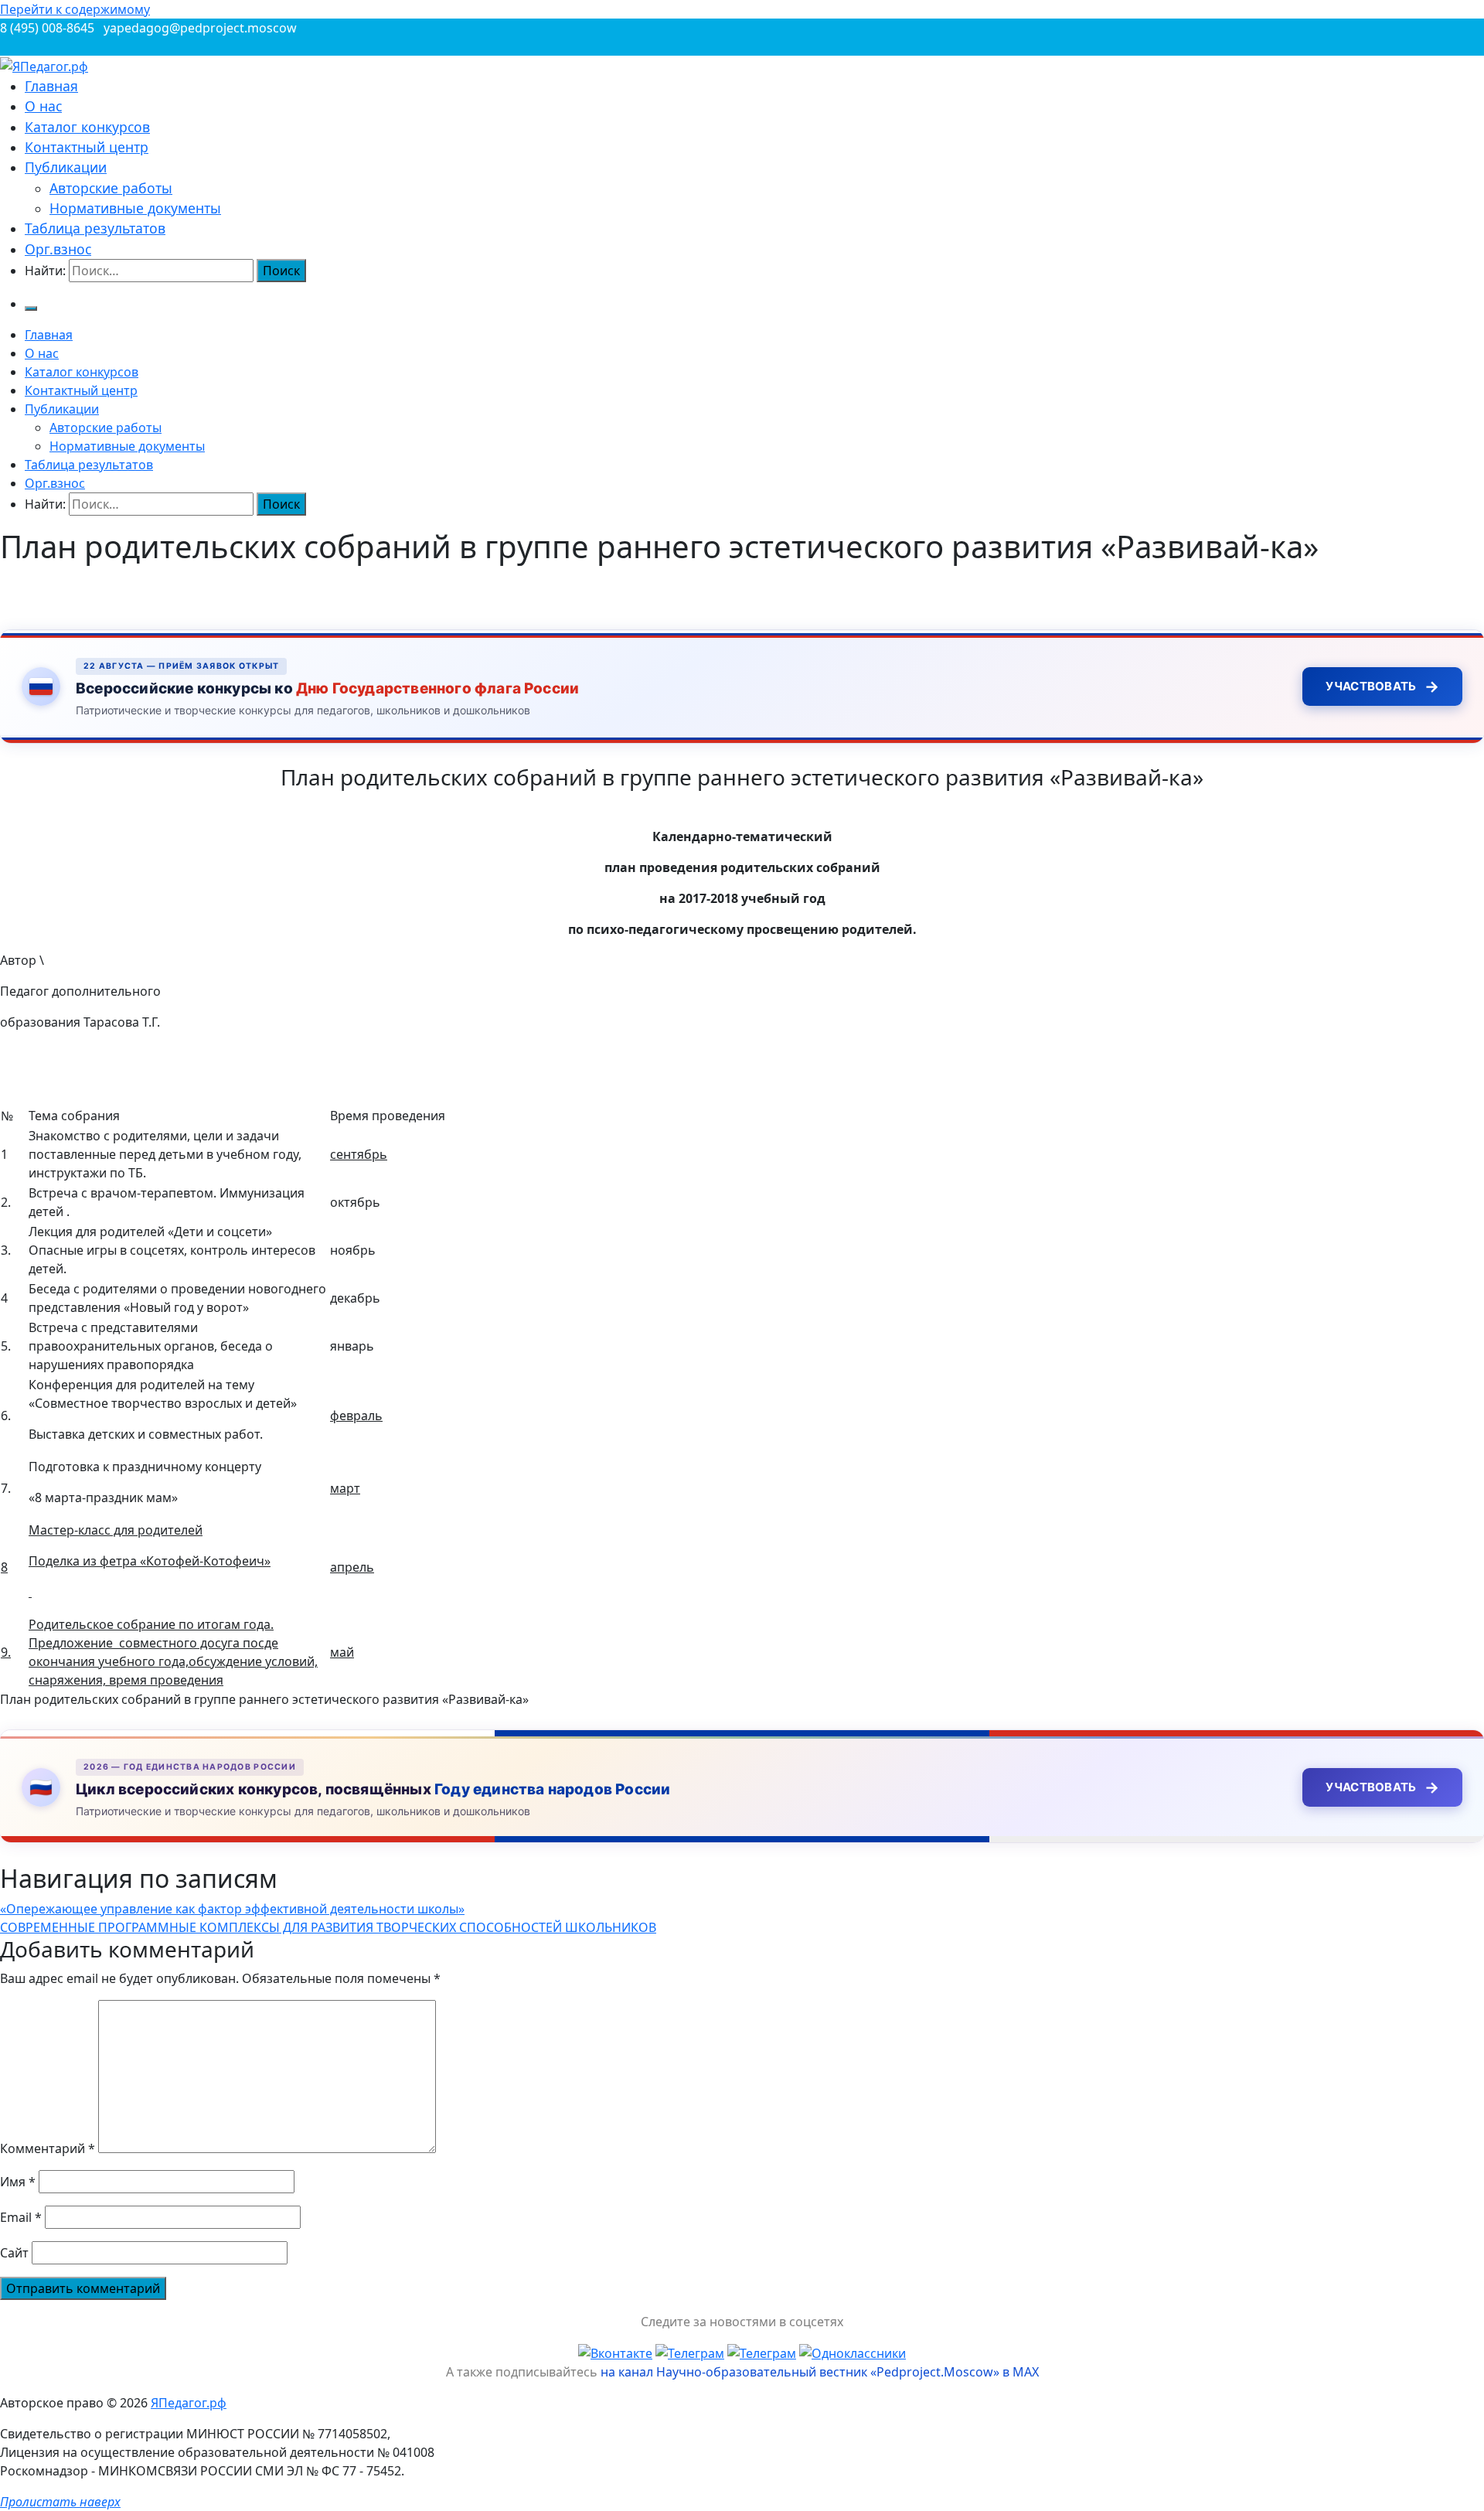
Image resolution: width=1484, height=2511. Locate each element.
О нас (43, 106)
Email (21, 2217)
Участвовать (1382, 687)
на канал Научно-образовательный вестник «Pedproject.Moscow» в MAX (820, 2372)
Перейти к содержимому (75, 9)
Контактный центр (87, 147)
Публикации (66, 167)
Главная (51, 86)
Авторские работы (111, 188)
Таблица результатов (95, 228)
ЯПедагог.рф (189, 2403)
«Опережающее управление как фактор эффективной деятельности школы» (232, 1909)
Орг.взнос (58, 249)
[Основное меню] (31, 308)
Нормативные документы (135, 208)
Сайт (14, 2253)
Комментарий (48, 2148)
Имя (18, 2182)
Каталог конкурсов (87, 127)
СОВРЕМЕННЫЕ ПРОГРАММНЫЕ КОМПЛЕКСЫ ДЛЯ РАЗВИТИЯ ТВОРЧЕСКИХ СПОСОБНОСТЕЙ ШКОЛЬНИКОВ (328, 1927)
